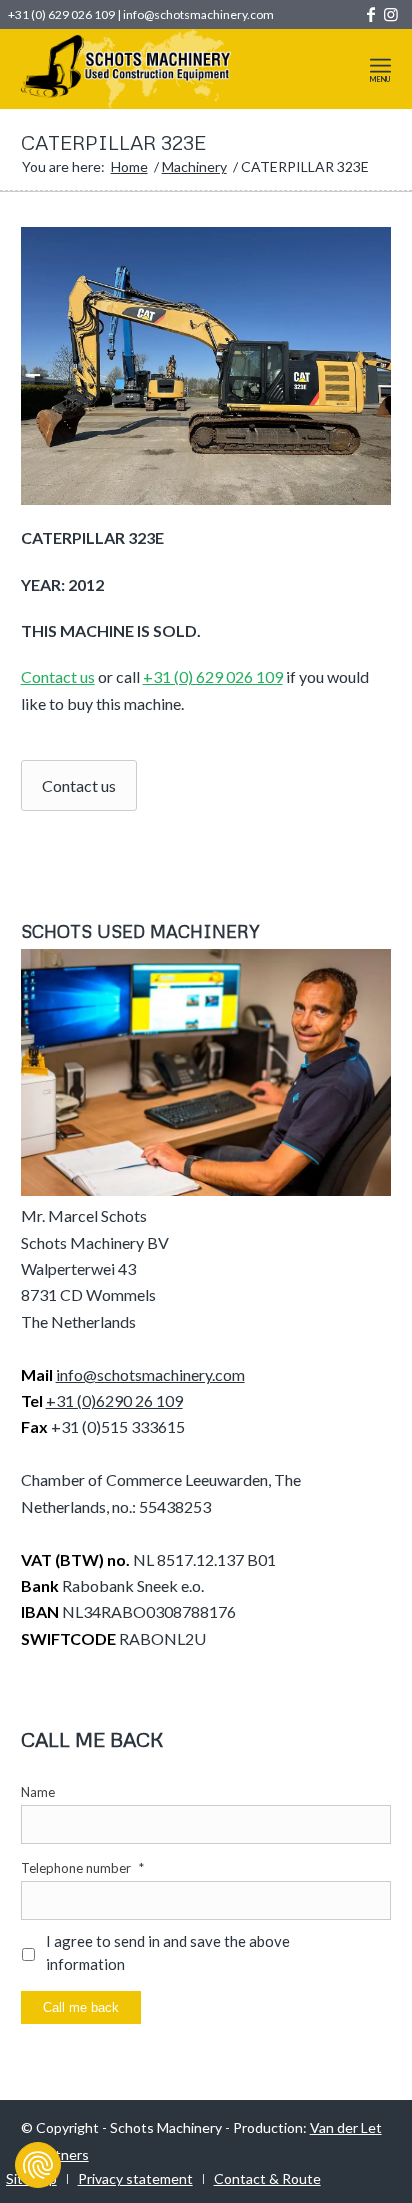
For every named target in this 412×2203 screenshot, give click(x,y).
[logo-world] (169, 69)
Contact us (58, 676)
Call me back (81, 2007)
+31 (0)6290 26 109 (114, 1400)
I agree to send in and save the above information (168, 1952)
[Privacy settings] (38, 2165)
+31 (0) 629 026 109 (61, 14)
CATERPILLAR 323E (113, 142)
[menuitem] (380, 69)
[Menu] (380, 65)
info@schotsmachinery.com (198, 14)
